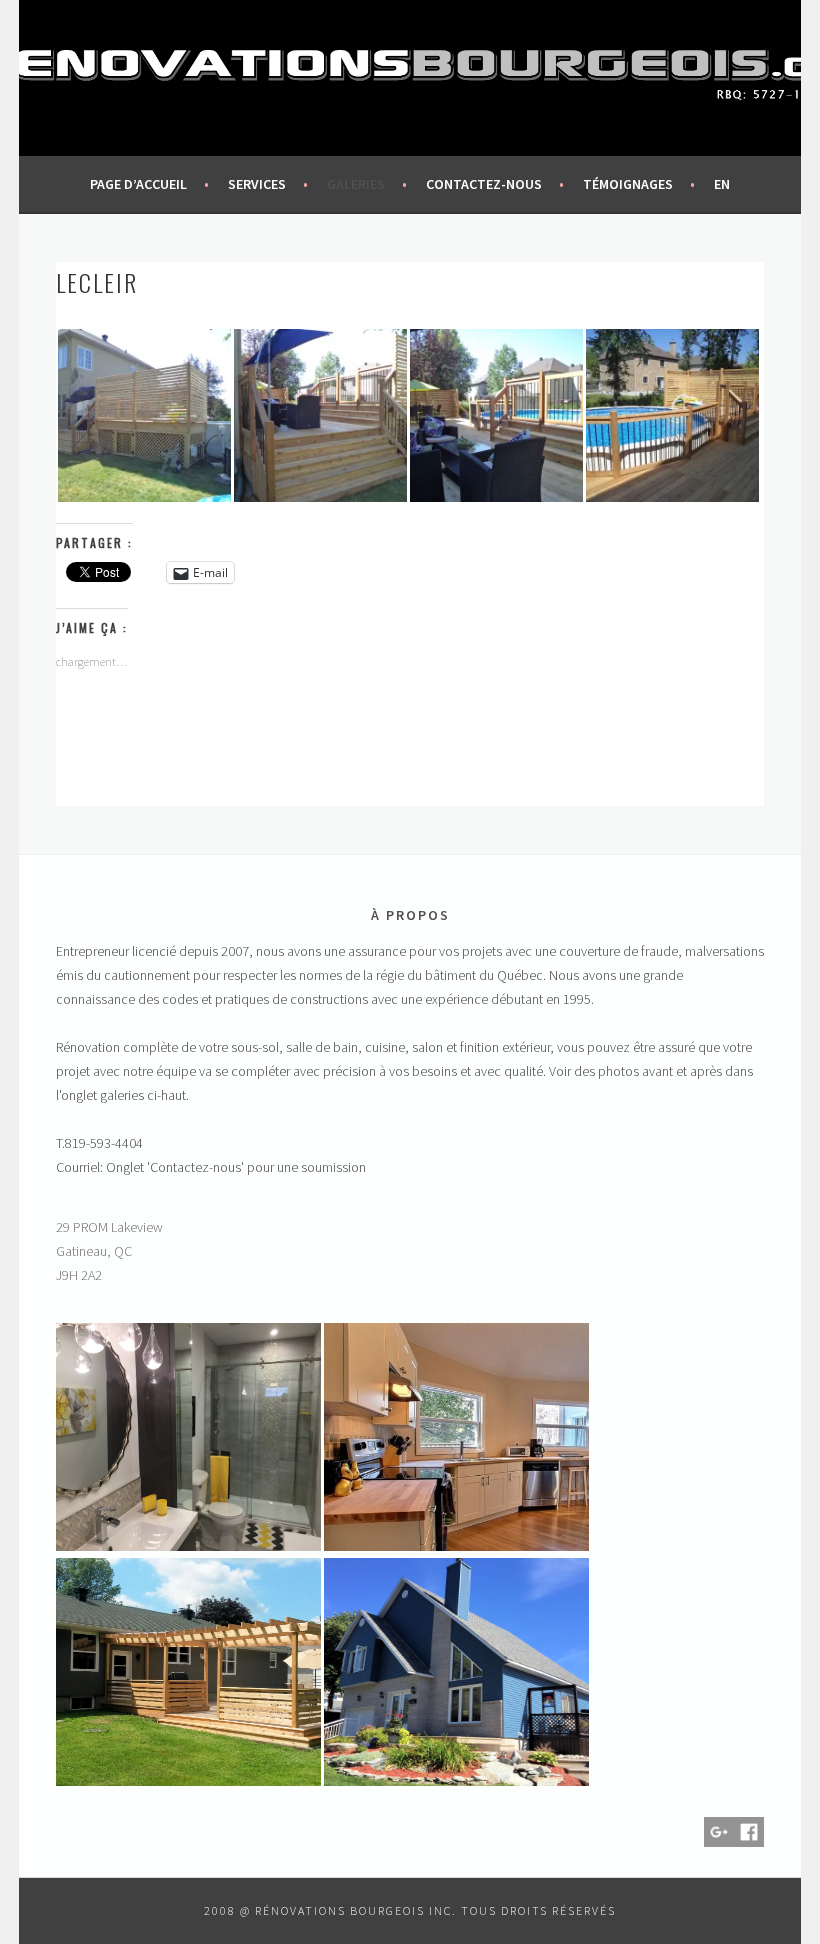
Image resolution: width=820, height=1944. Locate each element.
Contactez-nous (484, 184)
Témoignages (628, 184)
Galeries (356, 184)
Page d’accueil (138, 184)
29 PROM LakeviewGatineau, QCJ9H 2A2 (109, 1251)
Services (257, 184)
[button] (144, 415)
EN (722, 184)
